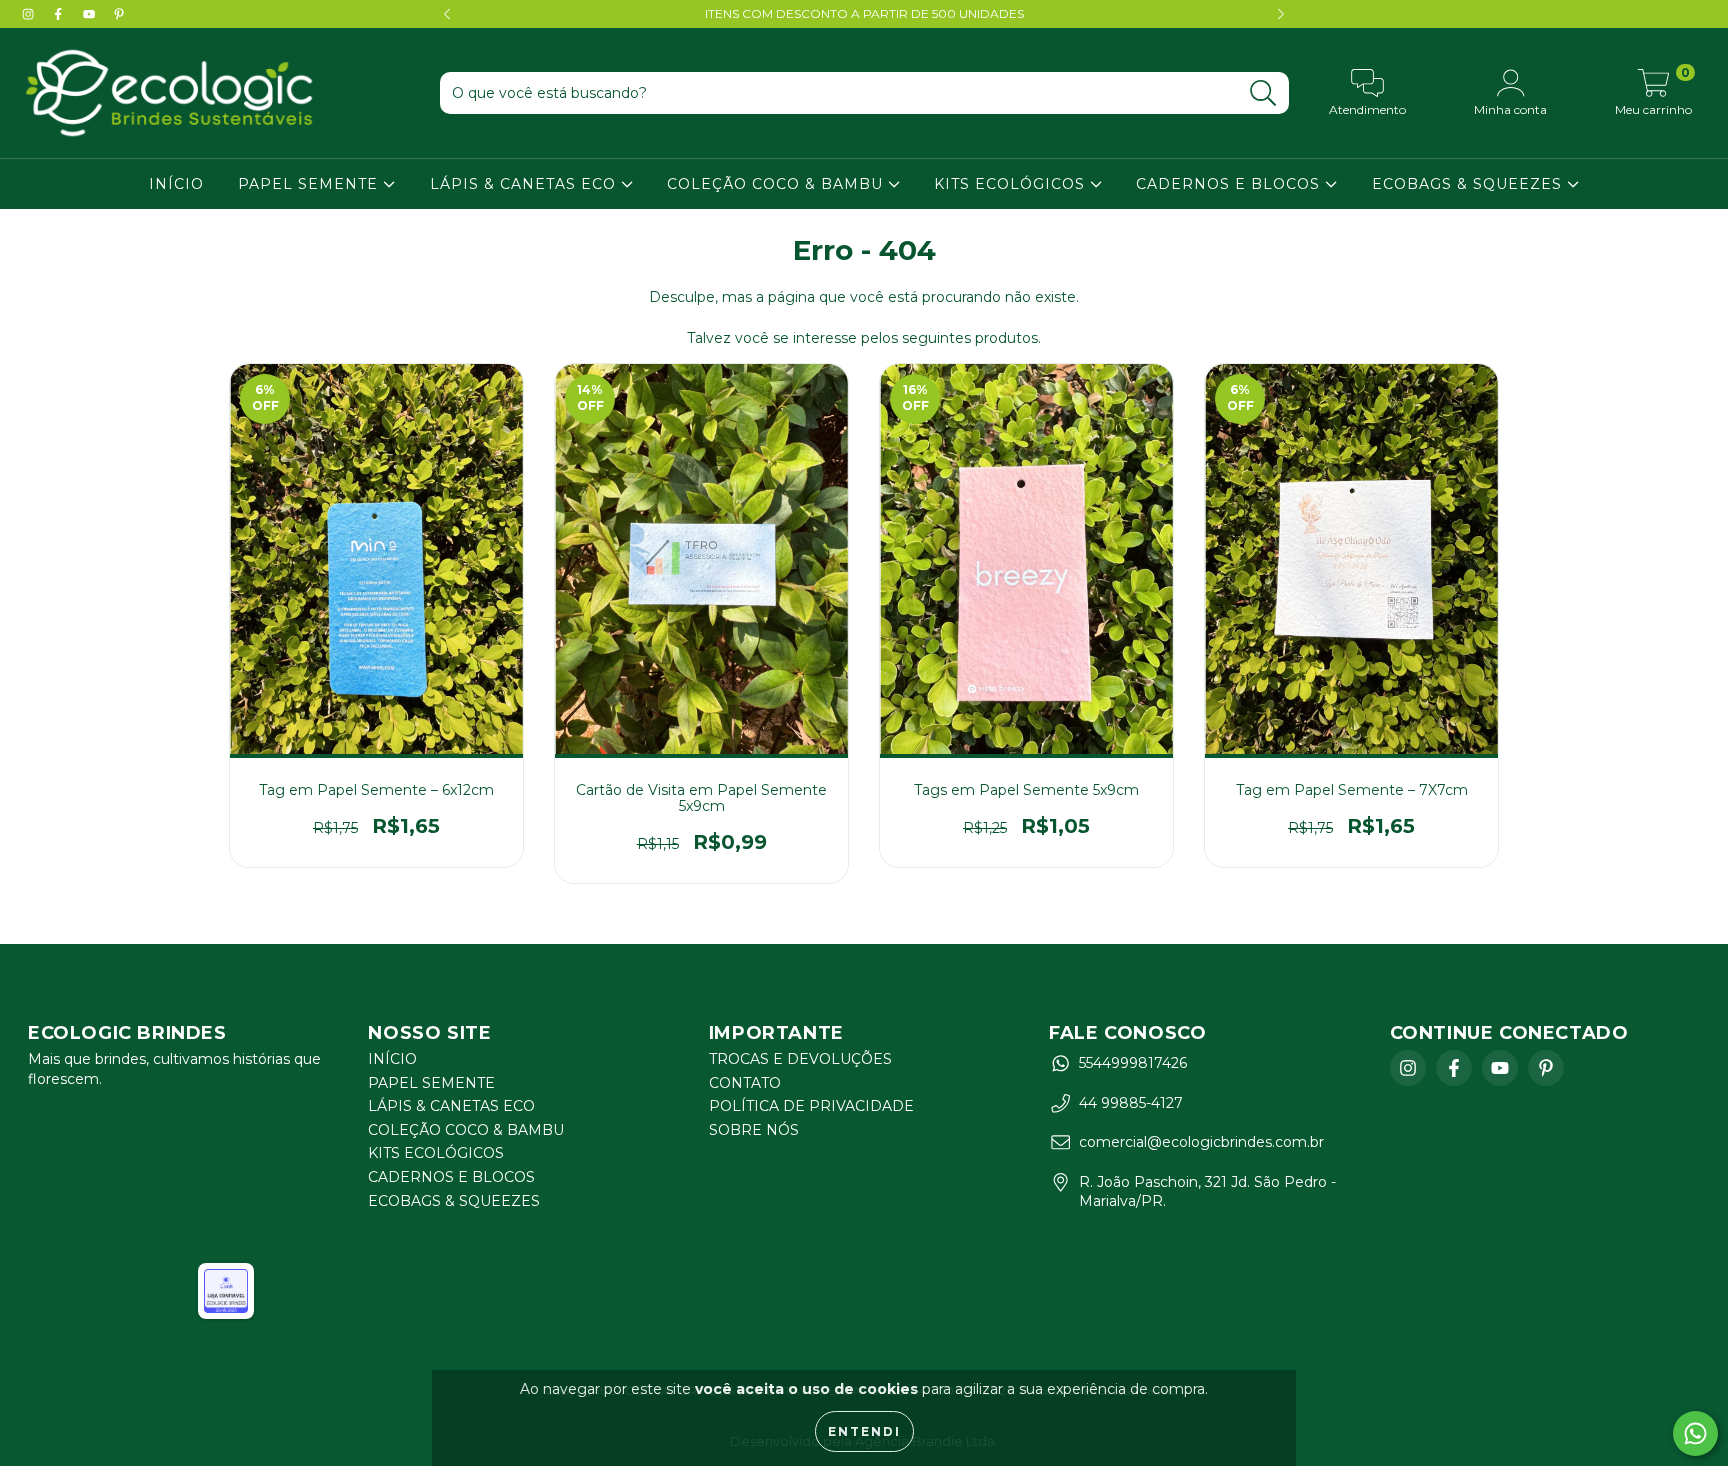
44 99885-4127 (1131, 1103)
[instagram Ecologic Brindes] (30, 14)
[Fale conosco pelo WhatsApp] (1695, 1433)
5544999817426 (1133, 1063)
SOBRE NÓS (754, 1130)
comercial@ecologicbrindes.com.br (1201, 1142)
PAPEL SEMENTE (310, 184)
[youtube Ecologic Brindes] (91, 14)
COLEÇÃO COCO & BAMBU (777, 184)
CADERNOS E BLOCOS (1230, 184)
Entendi (864, 1431)
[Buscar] (1263, 93)
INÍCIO (176, 184)
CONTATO (745, 1083)
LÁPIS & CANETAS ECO (525, 184)
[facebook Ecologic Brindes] (60, 14)
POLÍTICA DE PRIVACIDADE (811, 1106)
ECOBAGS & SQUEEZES (1469, 184)
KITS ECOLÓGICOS (1012, 184)
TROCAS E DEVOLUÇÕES (800, 1059)
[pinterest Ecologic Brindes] (119, 14)
